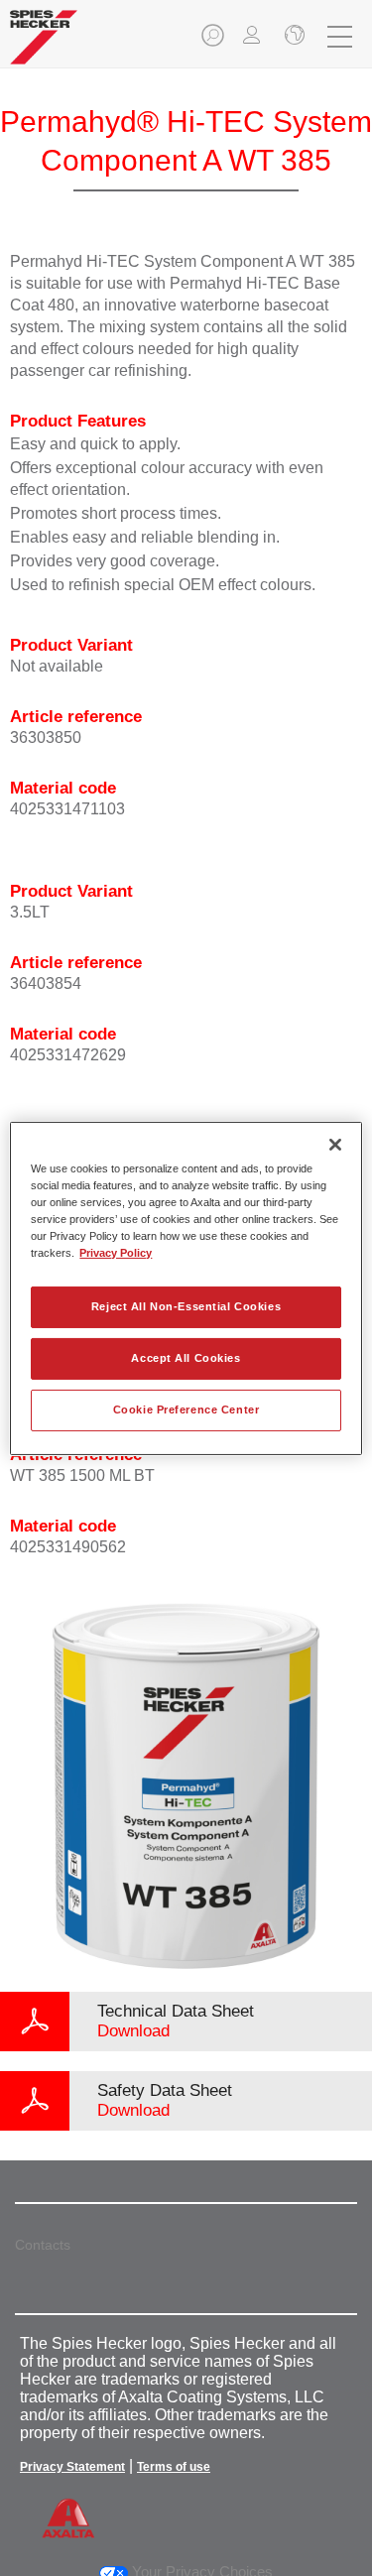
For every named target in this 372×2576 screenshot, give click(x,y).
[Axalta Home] (44, 45)
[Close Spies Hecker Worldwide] (293, 37)
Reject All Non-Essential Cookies (186, 1306)
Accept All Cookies (186, 1358)
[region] (186, 1288)
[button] (214, 41)
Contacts (43, 2245)
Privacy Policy (116, 1253)
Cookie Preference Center (186, 1410)
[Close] (335, 1144)
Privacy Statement (72, 2467)
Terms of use (174, 2467)
